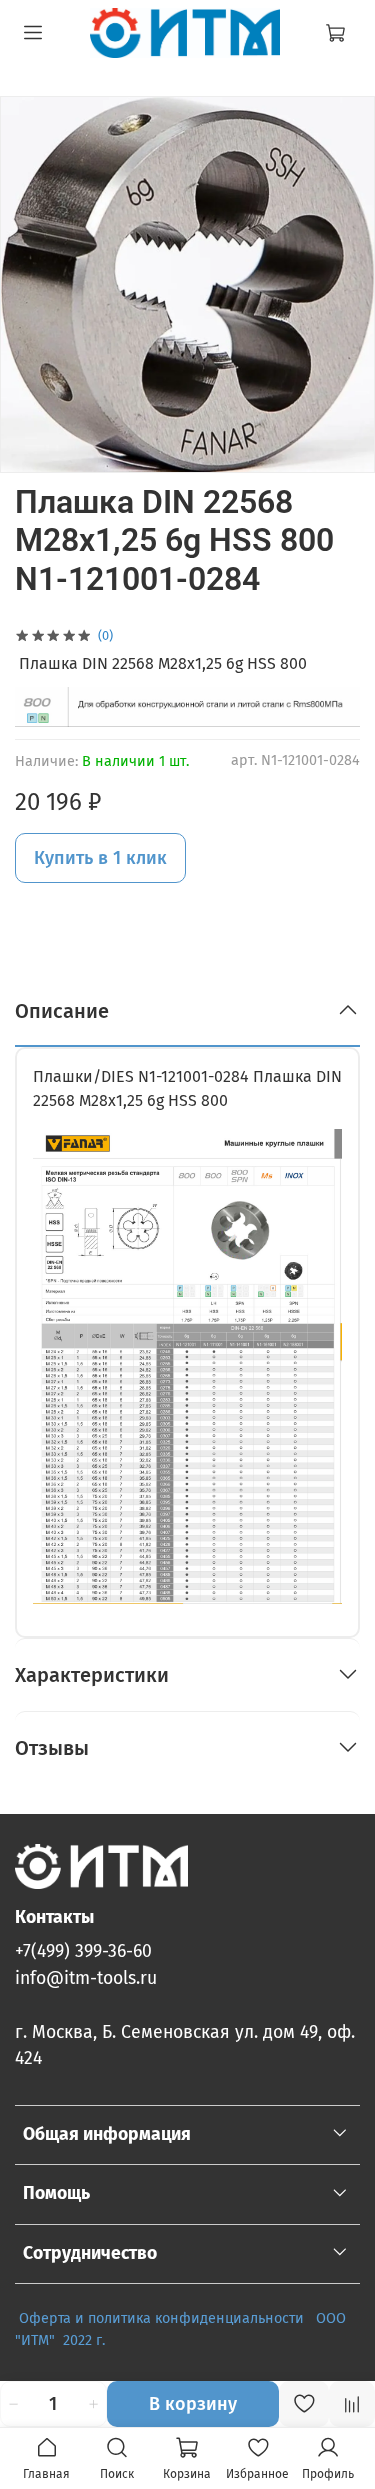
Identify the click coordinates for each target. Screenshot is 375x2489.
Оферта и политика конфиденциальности (161, 2318)
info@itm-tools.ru (86, 1978)
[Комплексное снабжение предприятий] (310, 2318)
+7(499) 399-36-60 (83, 1951)
